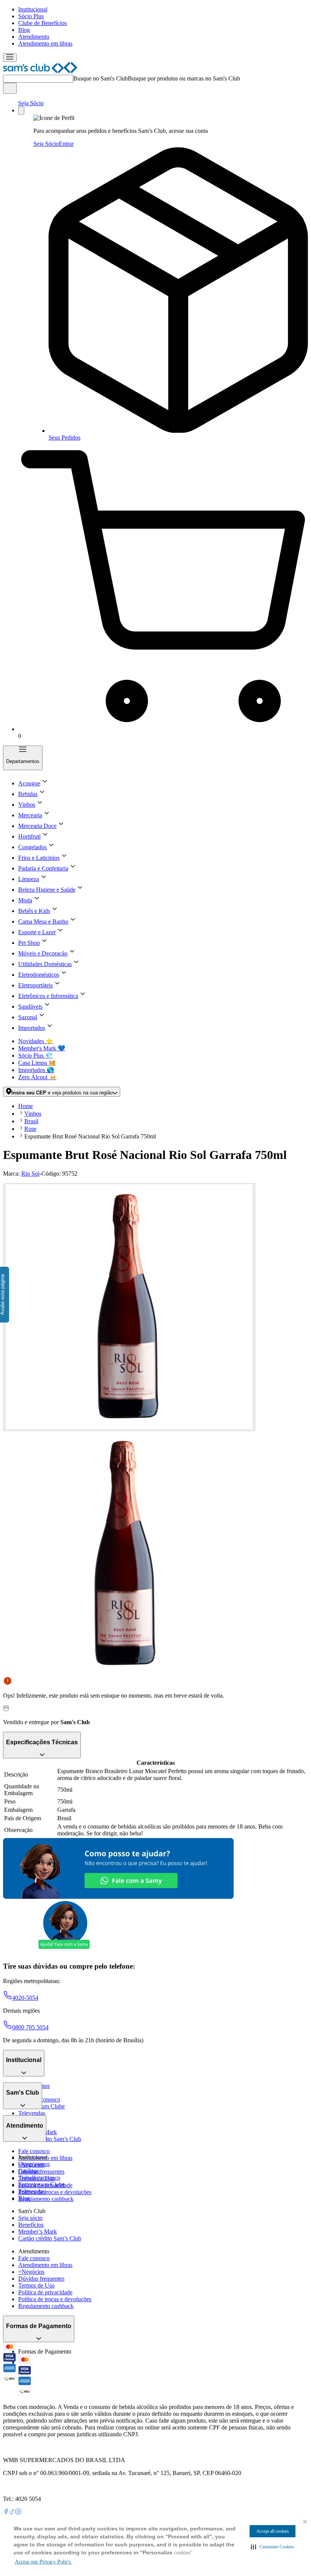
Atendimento (34, 37)
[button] (273, 2547)
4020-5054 (25, 1998)
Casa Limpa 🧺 (37, 1063)
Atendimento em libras (45, 43)
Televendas (32, 2113)
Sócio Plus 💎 (35, 1055)
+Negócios (31, 2272)
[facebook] (6, 2512)
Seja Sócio (31, 103)
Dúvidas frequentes (41, 2172)
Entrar (66, 144)
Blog (24, 30)
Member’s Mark (38, 2232)
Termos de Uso (36, 2285)
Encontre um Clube (42, 2184)
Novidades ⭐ (36, 1041)
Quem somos (34, 2164)
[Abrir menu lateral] (10, 58)
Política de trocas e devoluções (55, 2192)
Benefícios (31, 2225)
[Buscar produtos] (10, 88)
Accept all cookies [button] (273, 2531)
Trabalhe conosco (39, 2178)
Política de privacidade (45, 2292)
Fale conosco (34, 2151)
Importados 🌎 (36, 1070)
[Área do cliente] (21, 111)
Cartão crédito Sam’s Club (50, 2139)
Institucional (33, 9)
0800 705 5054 (30, 2027)
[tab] (129, 1307)
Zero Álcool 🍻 (37, 1077)
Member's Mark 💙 (42, 1048)
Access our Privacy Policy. (43, 2562)
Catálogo (29, 2171)
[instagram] (18, 2512)
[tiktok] (12, 2512)
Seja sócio (30, 2218)
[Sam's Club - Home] (40, 71)
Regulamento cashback (46, 2199)
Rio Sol (30, 1174)
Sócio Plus (31, 16)
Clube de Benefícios (42, 23)
